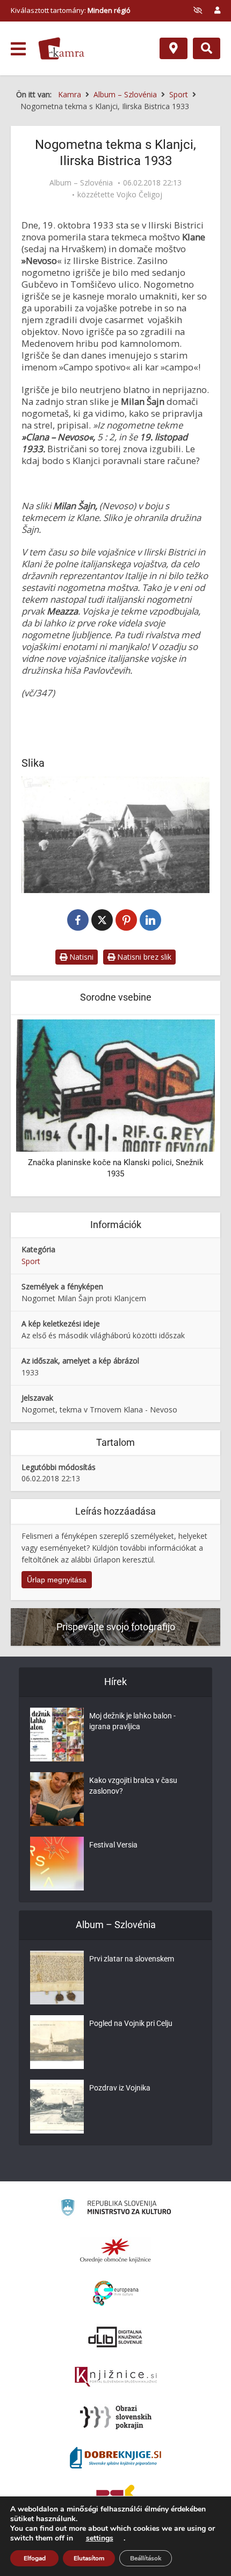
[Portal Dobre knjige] (115, 2458)
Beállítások (146, 2558)
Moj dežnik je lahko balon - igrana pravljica (132, 1721)
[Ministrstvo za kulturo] (116, 2209)
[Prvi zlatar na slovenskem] (57, 1978)
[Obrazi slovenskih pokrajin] (116, 2417)
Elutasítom (89, 2558)
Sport (31, 1261)
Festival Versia (113, 1845)
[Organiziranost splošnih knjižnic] (115, 2250)
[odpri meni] (18, 49)
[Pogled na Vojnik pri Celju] (57, 2042)
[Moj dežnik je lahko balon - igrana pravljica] (57, 1735)
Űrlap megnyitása (57, 1580)
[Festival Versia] (57, 1864)
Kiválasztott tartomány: (71, 10)
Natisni (80, 957)
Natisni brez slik (143, 957)
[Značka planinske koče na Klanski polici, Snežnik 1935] (115, 1084)
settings (100, 2538)
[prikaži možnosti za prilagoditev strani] (198, 10)
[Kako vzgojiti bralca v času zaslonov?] (57, 1799)
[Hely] (174, 48)
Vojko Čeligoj (139, 195)
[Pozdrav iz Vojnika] (57, 2107)
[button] (188, 1107)
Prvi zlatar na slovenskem (132, 1959)
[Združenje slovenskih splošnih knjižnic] (116, 2377)
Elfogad (35, 2558)
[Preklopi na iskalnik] (207, 48)
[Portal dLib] (115, 2337)
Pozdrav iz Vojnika (120, 2088)
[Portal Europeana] (116, 2293)
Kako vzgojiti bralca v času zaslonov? (133, 1786)
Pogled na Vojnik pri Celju (131, 2023)
